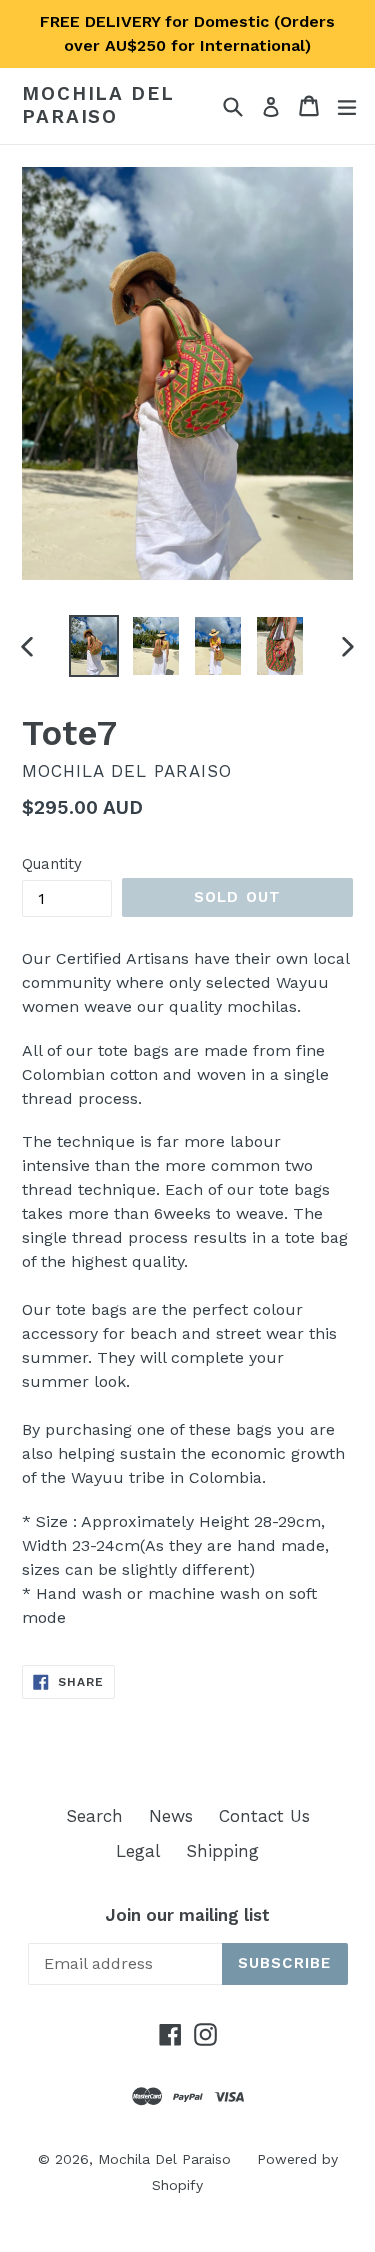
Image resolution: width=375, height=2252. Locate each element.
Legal (138, 1851)
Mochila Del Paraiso (98, 105)
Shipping (222, 1851)
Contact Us (264, 1816)
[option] (94, 646)
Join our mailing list (187, 1915)
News (171, 1816)
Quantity (52, 864)
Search (94, 1816)
